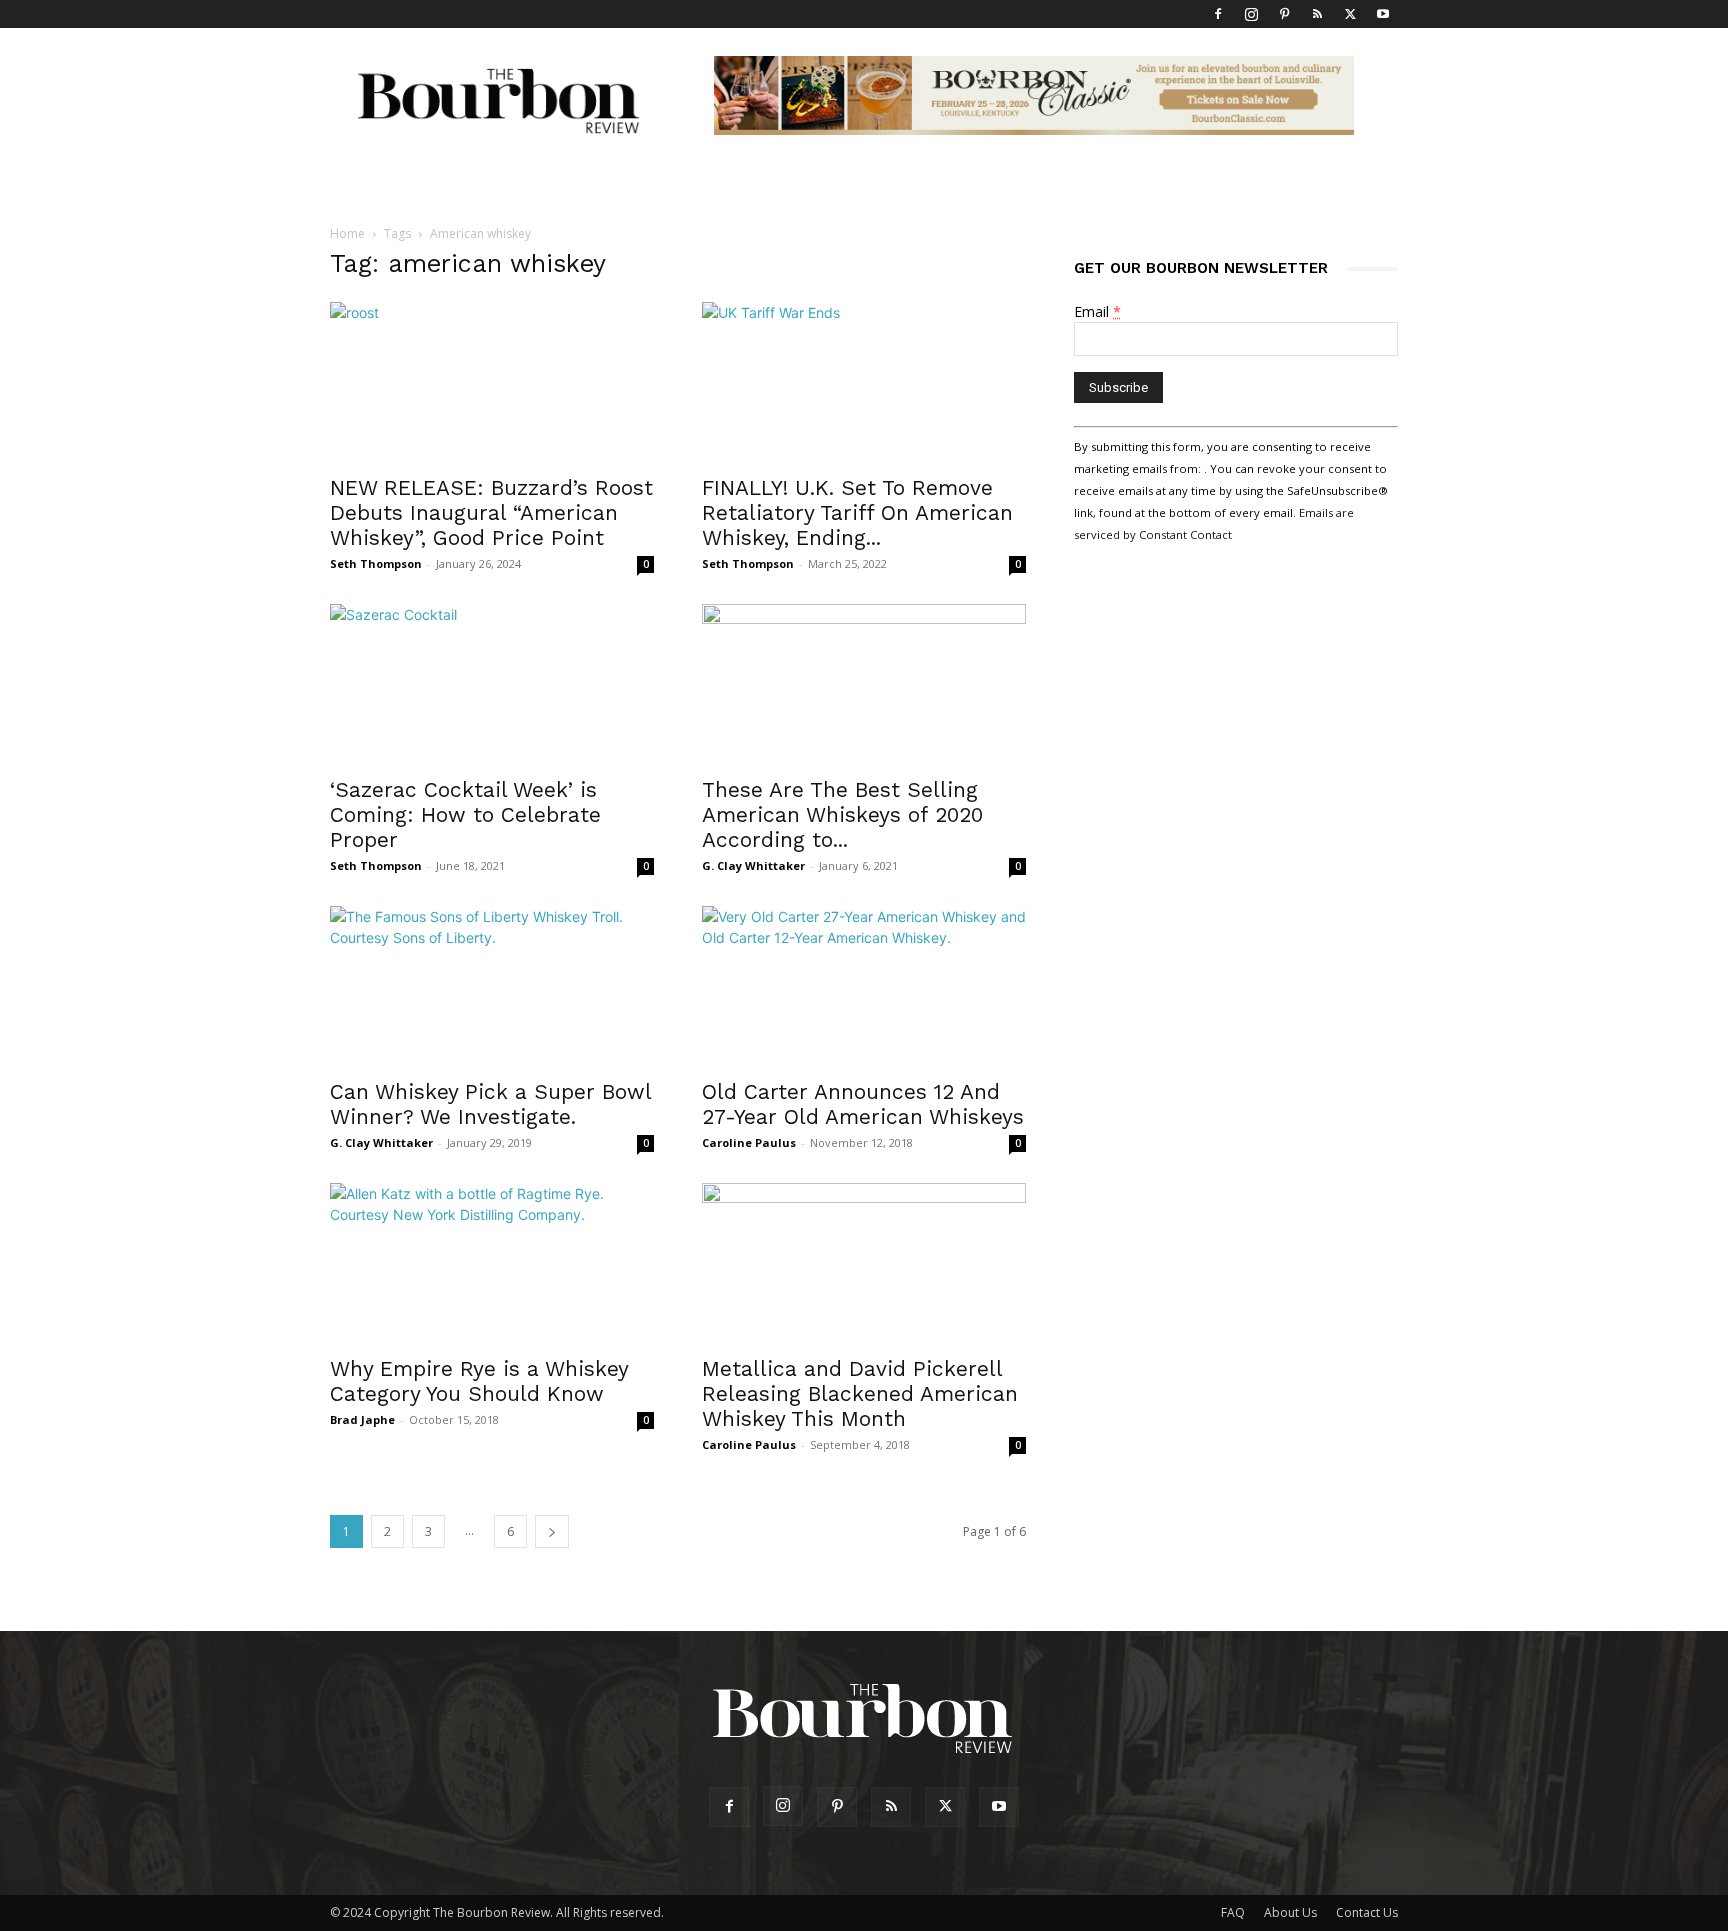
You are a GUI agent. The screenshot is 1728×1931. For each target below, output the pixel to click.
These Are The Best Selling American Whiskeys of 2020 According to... (842, 814)
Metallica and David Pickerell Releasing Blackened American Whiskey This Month (860, 1393)
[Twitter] (1350, 14)
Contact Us (1367, 1912)
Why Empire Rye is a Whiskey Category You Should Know (479, 1381)
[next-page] (552, 1531)
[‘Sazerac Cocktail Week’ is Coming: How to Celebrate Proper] (492, 684)
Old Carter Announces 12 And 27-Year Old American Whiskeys (863, 1104)
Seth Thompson (376, 563)
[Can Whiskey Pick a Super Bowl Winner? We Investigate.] (492, 986)
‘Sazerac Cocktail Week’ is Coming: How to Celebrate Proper (465, 814)
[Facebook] (1218, 14)
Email (1097, 311)
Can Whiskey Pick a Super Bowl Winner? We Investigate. (490, 1104)
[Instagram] (1251, 14)
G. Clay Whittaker (753, 865)
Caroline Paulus (749, 1142)
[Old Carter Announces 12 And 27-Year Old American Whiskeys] (864, 986)
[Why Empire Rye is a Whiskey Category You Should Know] (492, 1263)
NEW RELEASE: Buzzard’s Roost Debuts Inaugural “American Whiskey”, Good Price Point (491, 512)
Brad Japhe (362, 1419)
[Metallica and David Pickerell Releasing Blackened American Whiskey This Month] (864, 1263)
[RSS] (1317, 14)
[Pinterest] (1284, 14)
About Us (1290, 1912)
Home (347, 233)
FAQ (1233, 1912)
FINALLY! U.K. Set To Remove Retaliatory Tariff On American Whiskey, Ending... (857, 512)
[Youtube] (1383, 14)
